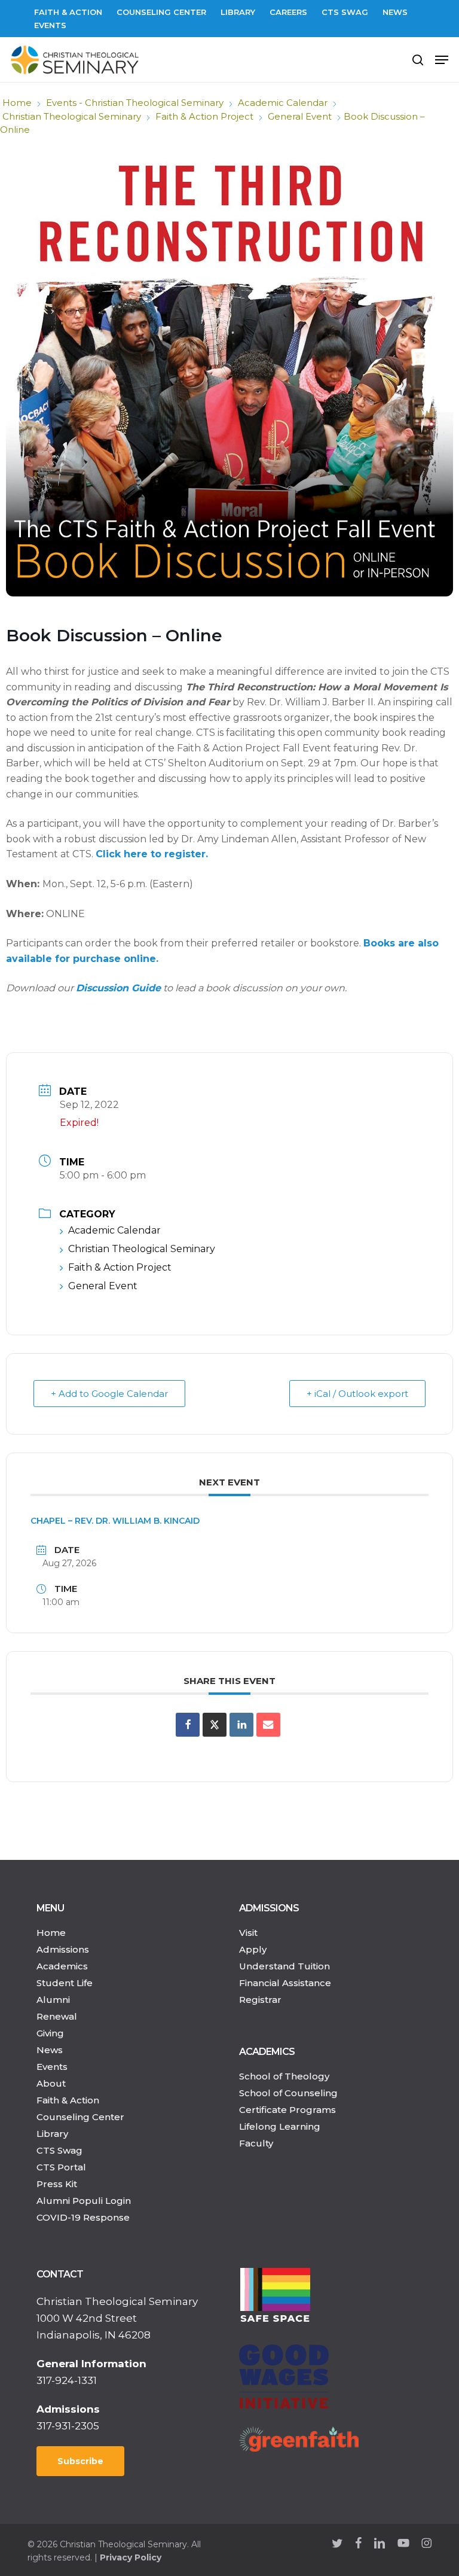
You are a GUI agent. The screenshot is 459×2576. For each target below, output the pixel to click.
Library (52, 2134)
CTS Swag (59, 2150)
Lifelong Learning (280, 2126)
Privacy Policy (131, 2557)
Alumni (53, 2000)
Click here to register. (152, 854)
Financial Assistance (285, 1983)
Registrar (260, 2000)
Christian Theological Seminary (72, 116)
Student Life (65, 1983)
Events (52, 2067)
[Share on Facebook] (188, 1725)
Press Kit (57, 2184)
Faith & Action (68, 2100)
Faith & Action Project (204, 116)
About (51, 2083)
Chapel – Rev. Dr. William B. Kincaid (115, 1521)
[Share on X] (215, 1725)
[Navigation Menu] (442, 60)
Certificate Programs (287, 2110)
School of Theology (284, 2076)
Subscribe (80, 2461)
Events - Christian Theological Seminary (135, 103)
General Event (300, 116)
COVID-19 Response (83, 2217)
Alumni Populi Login (84, 2201)
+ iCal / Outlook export (357, 1394)
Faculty (256, 2143)
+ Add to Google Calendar (109, 1394)
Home (17, 103)
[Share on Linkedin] (241, 1725)
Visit (248, 1933)
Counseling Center (80, 2117)
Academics (62, 1966)
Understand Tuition (284, 1966)
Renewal (57, 2016)
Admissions (63, 1949)
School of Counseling (288, 2093)
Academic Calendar (283, 103)
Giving (50, 2033)
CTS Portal (61, 2167)
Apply (253, 1949)
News (50, 2050)
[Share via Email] (268, 1725)
